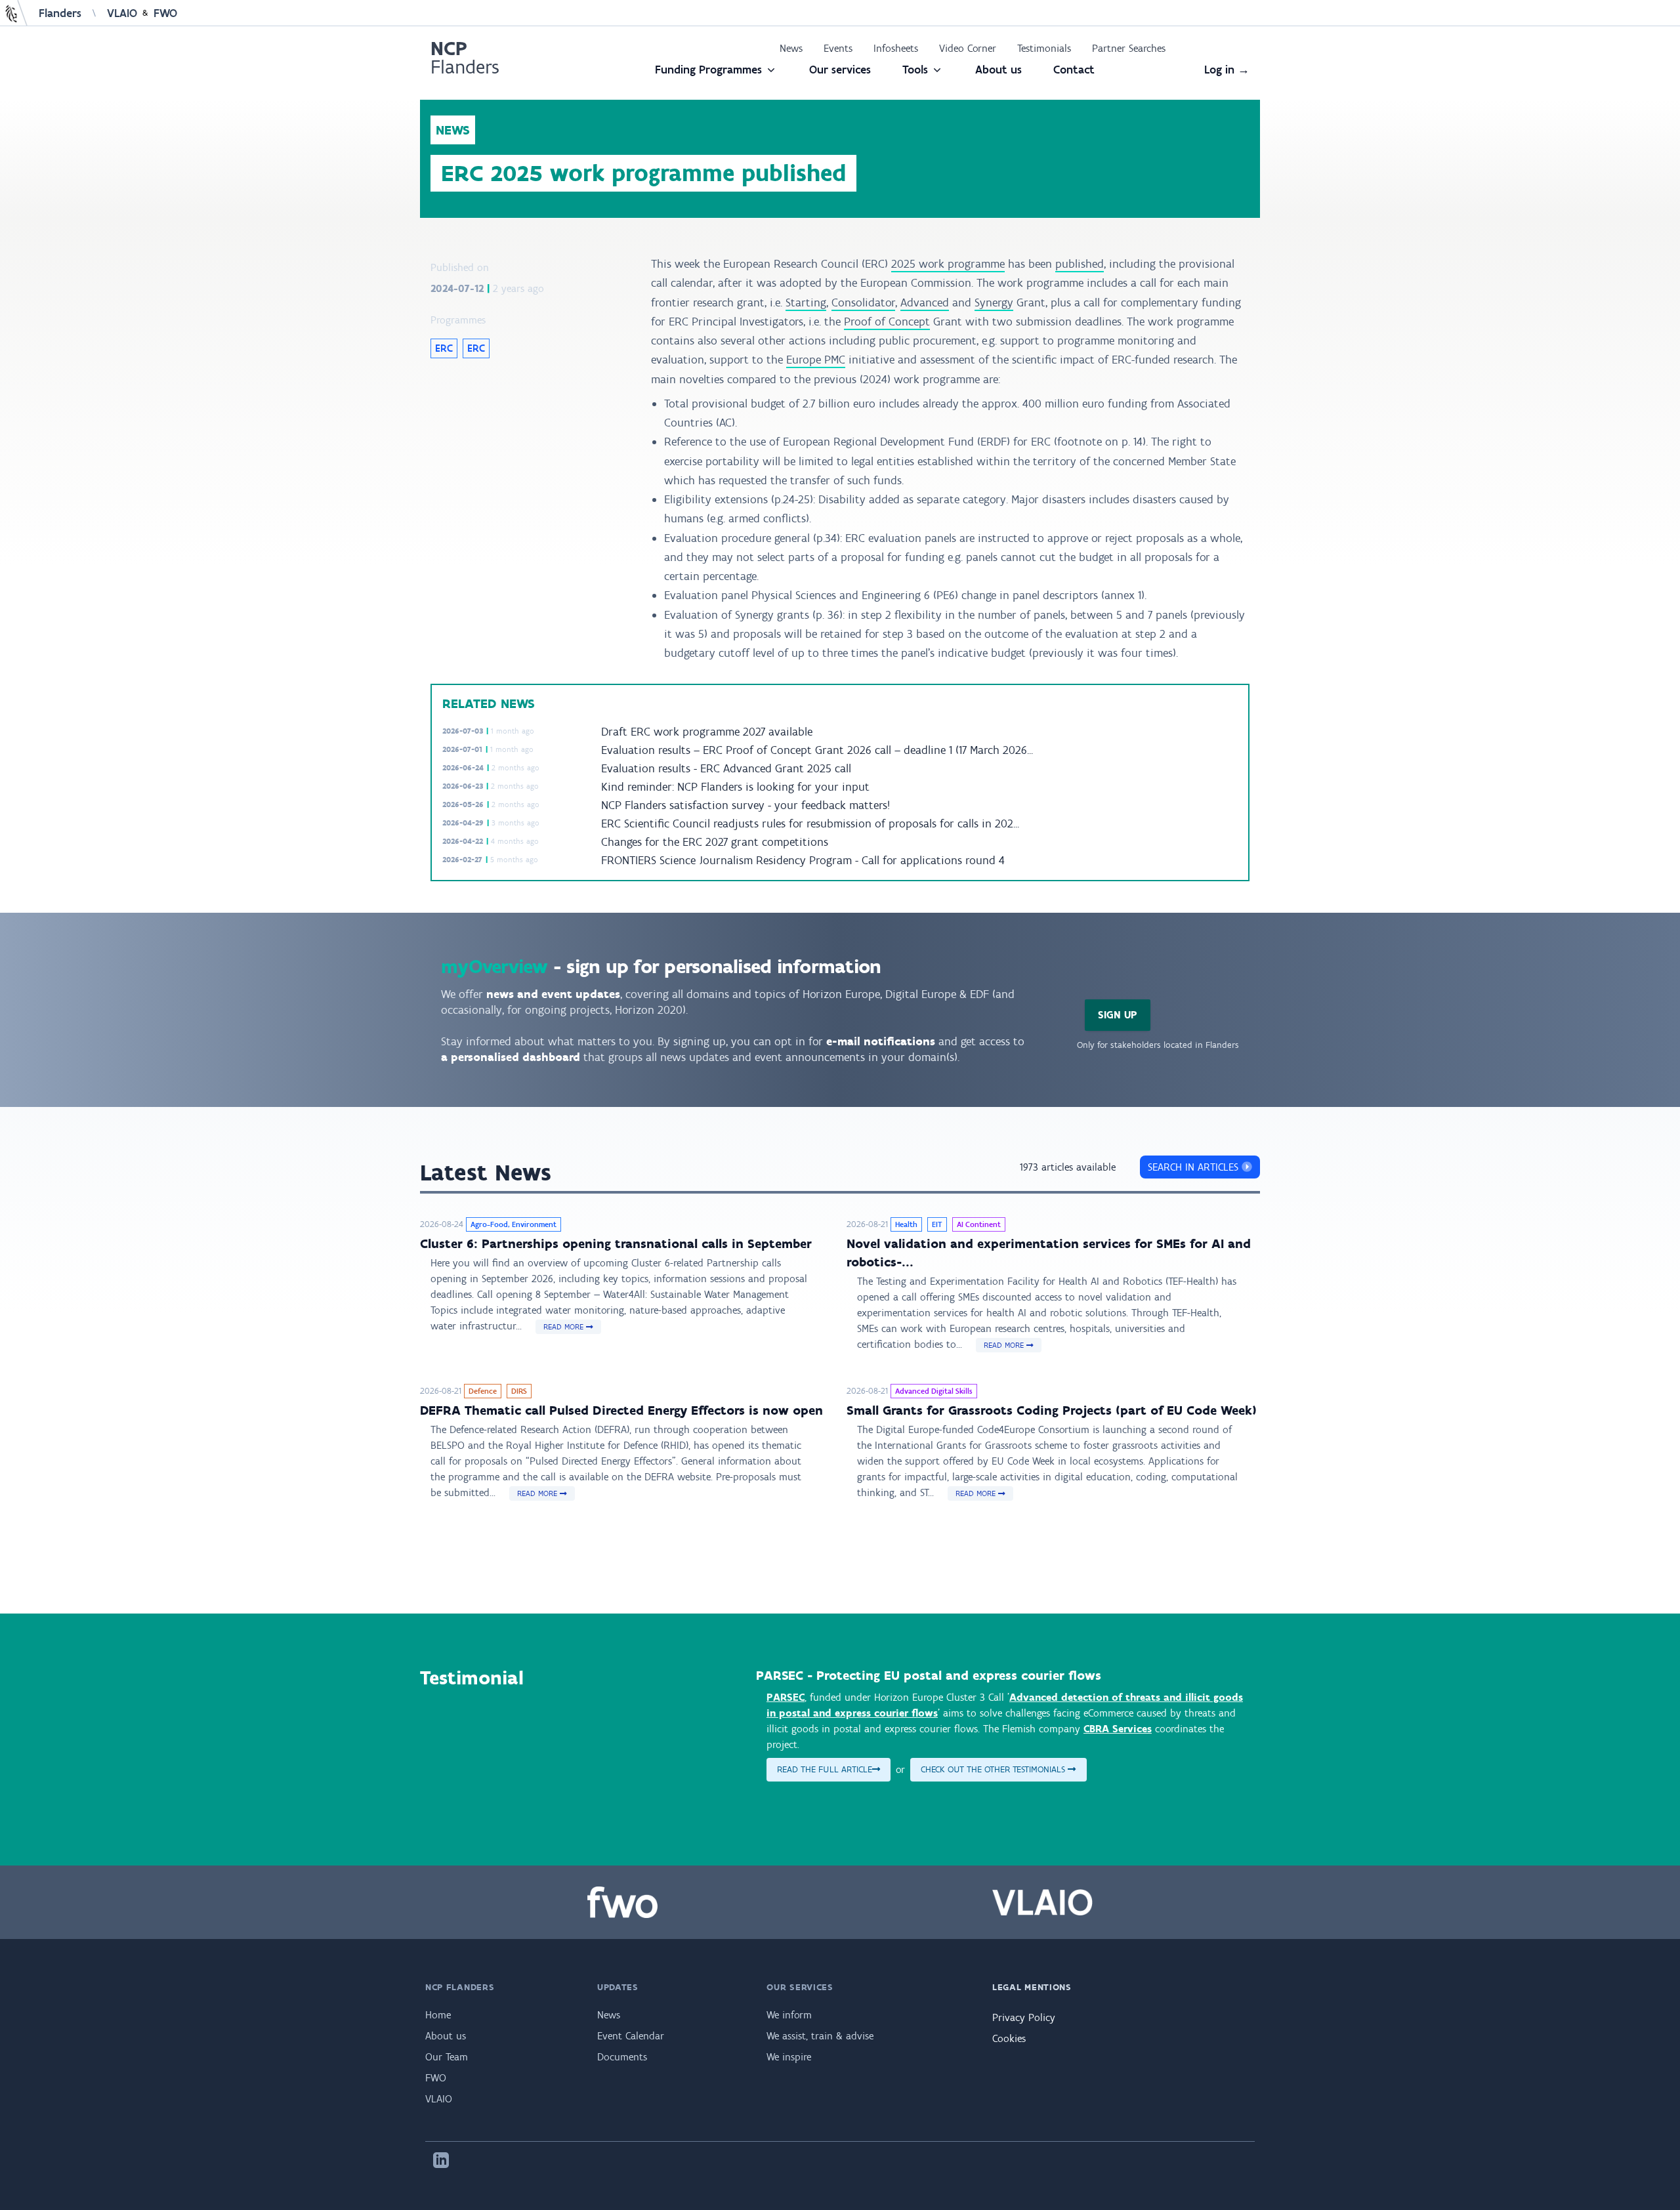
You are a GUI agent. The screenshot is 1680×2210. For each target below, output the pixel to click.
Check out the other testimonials (994, 1769)
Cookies (1009, 2038)
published (1080, 264)
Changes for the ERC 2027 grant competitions (715, 842)
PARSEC (786, 1697)
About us (998, 70)
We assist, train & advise (820, 2036)
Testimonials (1044, 48)
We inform (789, 2015)
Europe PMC (816, 360)
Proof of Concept (887, 322)
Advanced (925, 302)
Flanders (60, 13)
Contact (1074, 70)
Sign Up (1118, 1015)
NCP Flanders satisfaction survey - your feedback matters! (745, 805)
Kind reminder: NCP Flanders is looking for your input (735, 787)
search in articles (1195, 1167)
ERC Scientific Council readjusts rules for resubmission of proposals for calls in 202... (810, 824)
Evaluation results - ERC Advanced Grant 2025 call (726, 768)
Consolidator (863, 302)
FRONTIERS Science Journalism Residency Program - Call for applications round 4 (803, 860)
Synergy (994, 302)
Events (838, 48)
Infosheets (896, 48)
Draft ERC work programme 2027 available (707, 732)
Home (438, 2015)
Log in (1227, 70)
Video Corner (968, 48)
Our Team (447, 2057)
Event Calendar (631, 2036)
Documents (622, 2057)
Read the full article (825, 1769)
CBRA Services (1118, 1729)
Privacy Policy (1024, 2017)
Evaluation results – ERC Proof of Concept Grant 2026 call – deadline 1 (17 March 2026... (817, 750)
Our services (840, 70)
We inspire (789, 2057)
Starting (806, 302)
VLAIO (122, 13)
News (791, 48)
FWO (165, 13)
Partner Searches (1129, 48)
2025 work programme (948, 264)
